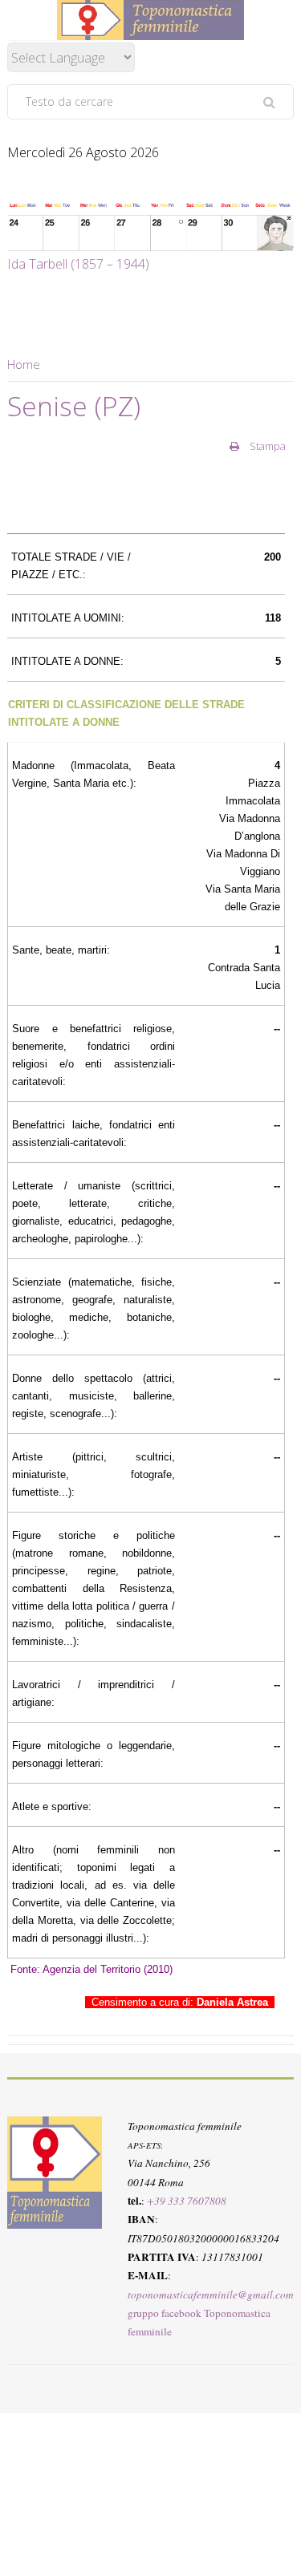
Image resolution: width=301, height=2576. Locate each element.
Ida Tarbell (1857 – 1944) (78, 264)
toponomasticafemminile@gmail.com (211, 2295)
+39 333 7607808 (187, 2201)
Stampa (266, 446)
